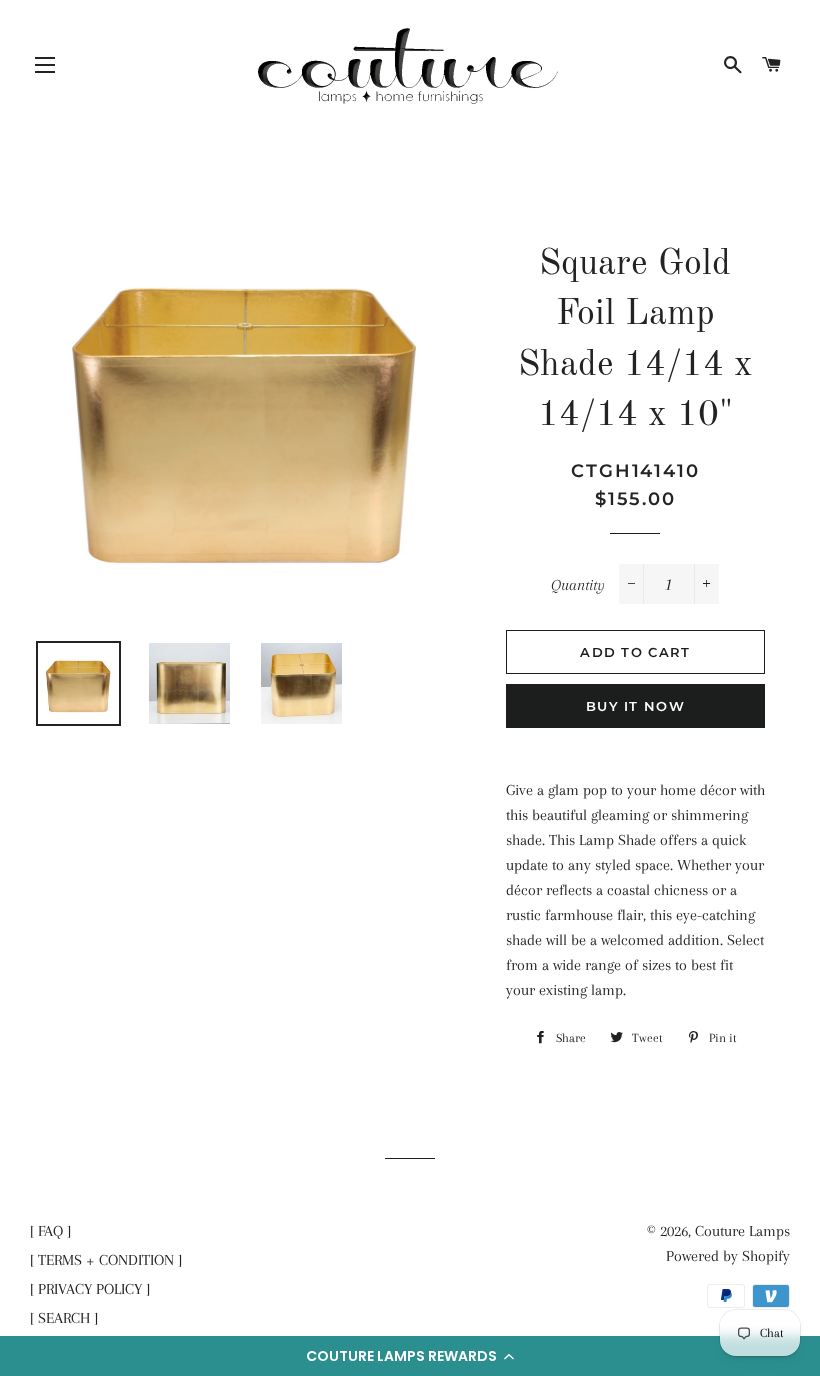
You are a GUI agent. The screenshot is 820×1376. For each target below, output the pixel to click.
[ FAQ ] (50, 1231)
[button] (410, 1356)
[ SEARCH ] (64, 1318)
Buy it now (635, 706)
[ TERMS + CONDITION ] (106, 1260)
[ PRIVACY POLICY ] (90, 1289)
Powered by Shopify (728, 1256)
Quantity (578, 585)
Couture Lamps (742, 1231)
